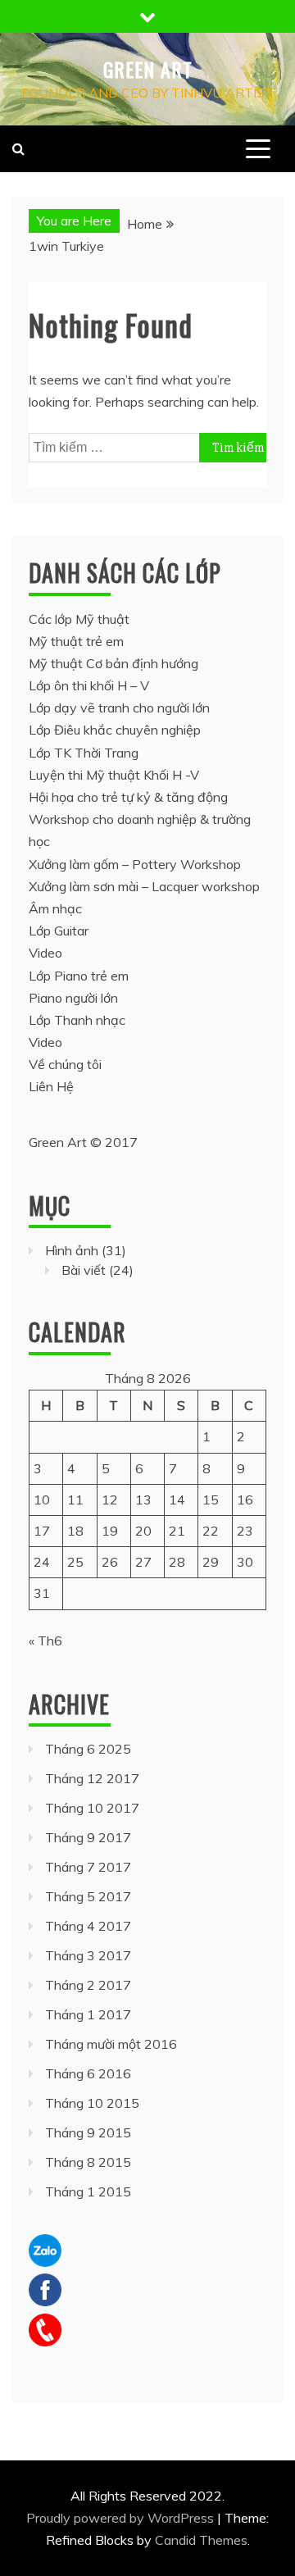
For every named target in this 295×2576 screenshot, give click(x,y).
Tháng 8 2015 (88, 2162)
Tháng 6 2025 (88, 1749)
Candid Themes (201, 2540)
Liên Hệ (51, 1086)
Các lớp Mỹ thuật (79, 619)
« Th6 (45, 1641)
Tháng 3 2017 (88, 1955)
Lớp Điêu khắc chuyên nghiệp (115, 730)
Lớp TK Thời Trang (84, 753)
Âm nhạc (55, 908)
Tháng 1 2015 (88, 2191)
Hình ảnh (72, 1250)
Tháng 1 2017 (88, 2014)
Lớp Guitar (59, 931)
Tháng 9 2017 (88, 1837)
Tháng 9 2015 (88, 2132)
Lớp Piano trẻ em (79, 976)
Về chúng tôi (65, 1064)
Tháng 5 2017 (88, 1896)
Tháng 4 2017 (88, 1926)
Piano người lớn (73, 998)
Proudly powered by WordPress (122, 2518)
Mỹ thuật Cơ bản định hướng (113, 663)
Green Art (148, 69)
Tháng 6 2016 (88, 2073)
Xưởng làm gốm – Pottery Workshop (135, 864)
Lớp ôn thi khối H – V (89, 685)
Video (45, 953)
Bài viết (84, 1270)
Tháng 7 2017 (88, 1867)
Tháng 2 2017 (88, 1985)
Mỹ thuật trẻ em (76, 641)
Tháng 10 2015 (92, 2103)
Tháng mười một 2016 (111, 2044)
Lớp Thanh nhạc (77, 1020)
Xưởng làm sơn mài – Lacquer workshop (144, 886)
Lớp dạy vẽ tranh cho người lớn (119, 708)
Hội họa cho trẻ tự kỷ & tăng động (128, 797)
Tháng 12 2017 (92, 1778)
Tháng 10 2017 (92, 1808)
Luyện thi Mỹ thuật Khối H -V (114, 775)
